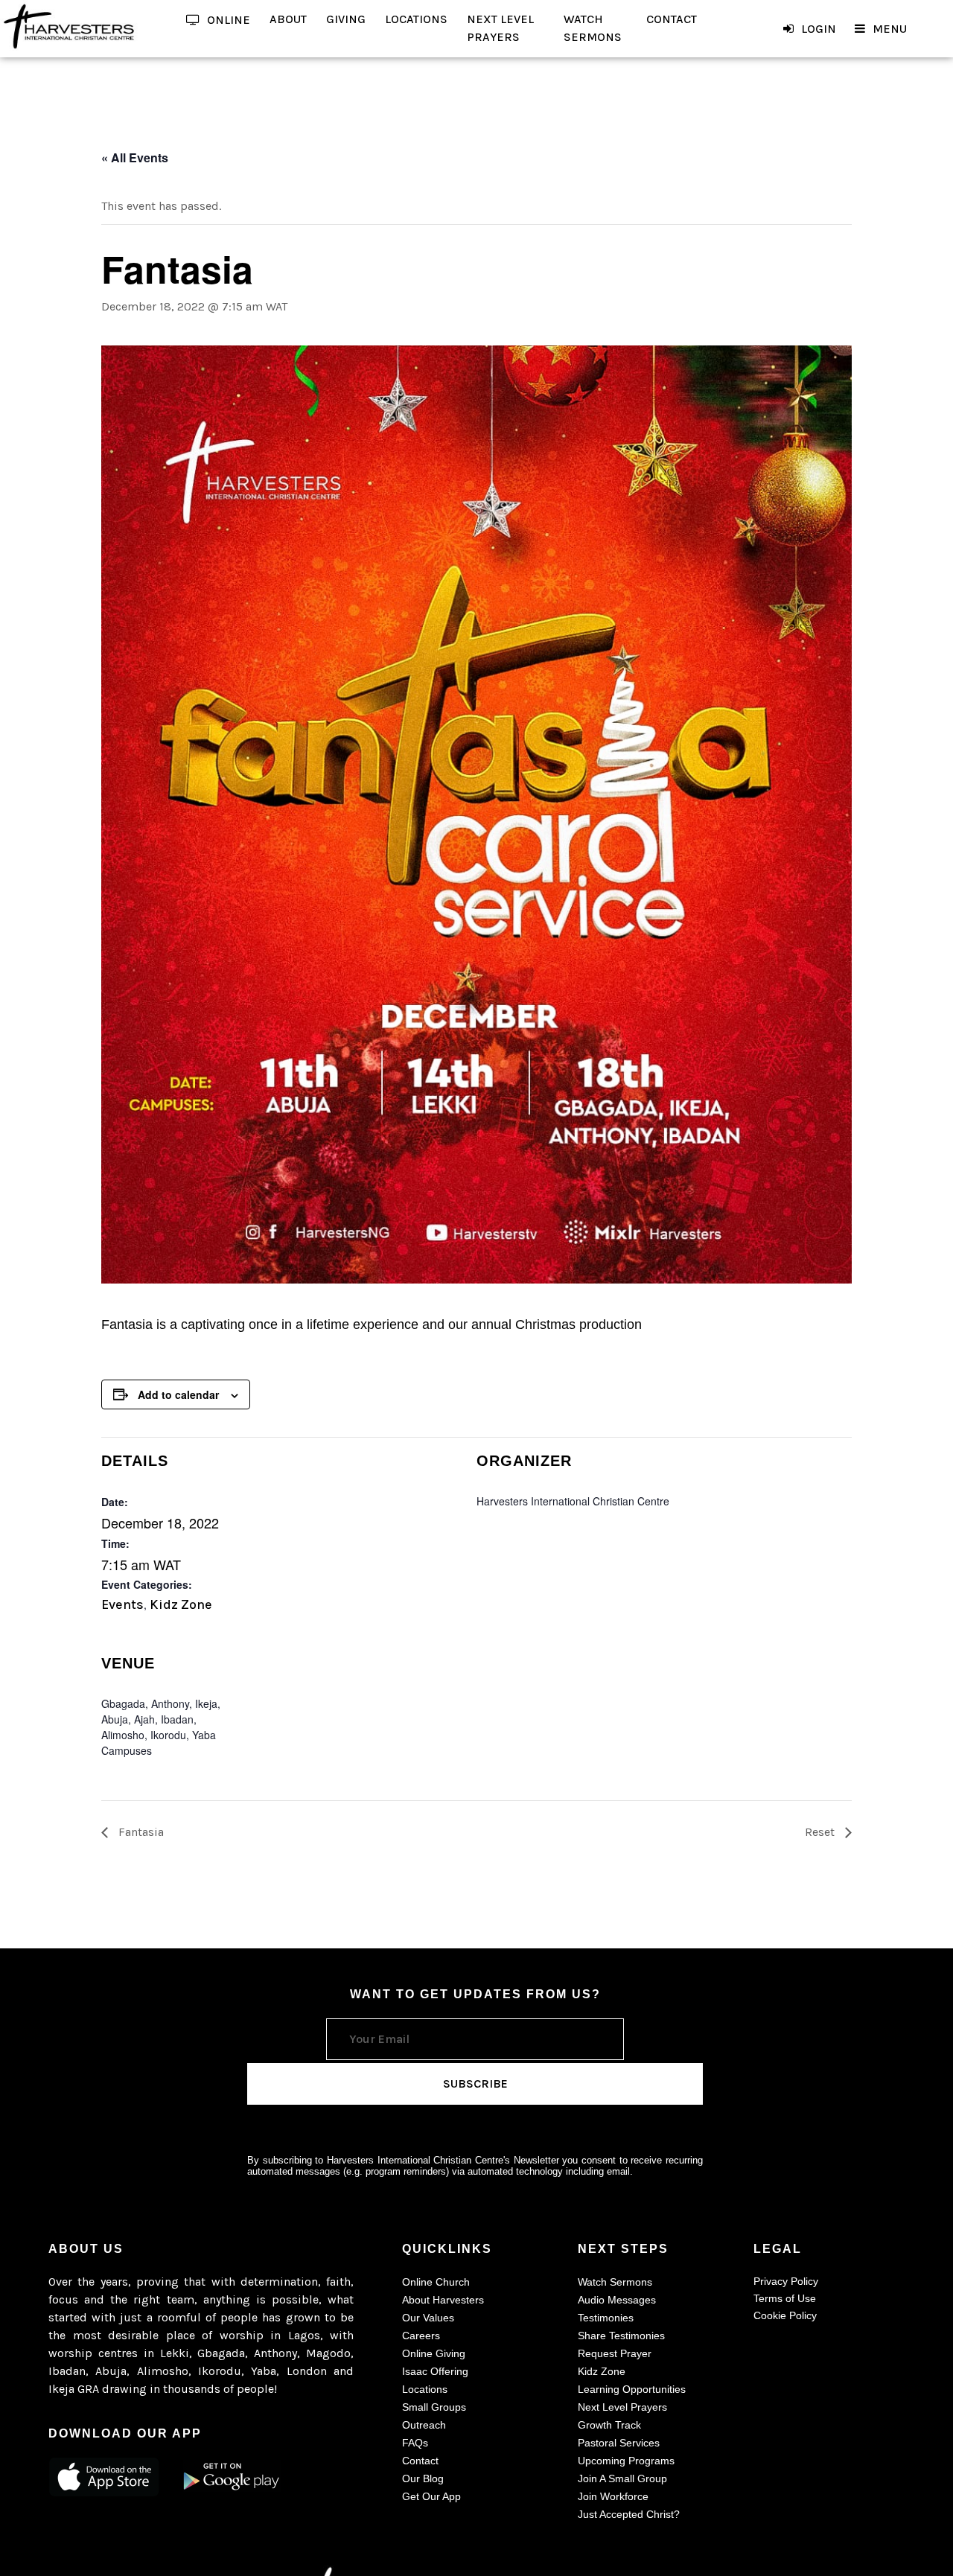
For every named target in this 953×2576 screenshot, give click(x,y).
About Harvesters (443, 2300)
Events (122, 1604)
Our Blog (423, 2478)
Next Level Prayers (622, 2407)
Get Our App (431, 2496)
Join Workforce (613, 2496)
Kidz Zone (181, 1604)
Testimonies (606, 2318)
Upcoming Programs (626, 2461)
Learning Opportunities (632, 2389)
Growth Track (609, 2425)
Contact (420, 2461)
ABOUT (288, 19)
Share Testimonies (621, 2336)
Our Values (428, 2318)
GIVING (346, 19)
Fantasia (140, 1832)
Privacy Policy (786, 2281)
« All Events (135, 157)
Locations (425, 2389)
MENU (890, 29)
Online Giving (434, 2353)
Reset (821, 1832)
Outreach (424, 2425)
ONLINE (229, 20)
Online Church (436, 2282)
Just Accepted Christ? (629, 2514)
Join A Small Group (622, 2478)
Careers (421, 2336)
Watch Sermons (615, 2282)
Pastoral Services (619, 2443)
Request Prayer (615, 2353)
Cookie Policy (785, 2315)
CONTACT (672, 19)
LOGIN (819, 29)
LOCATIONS (416, 19)
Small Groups (434, 2407)
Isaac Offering (435, 2371)
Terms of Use (785, 2298)
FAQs (415, 2443)
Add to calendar (178, 1394)
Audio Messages (617, 2300)
